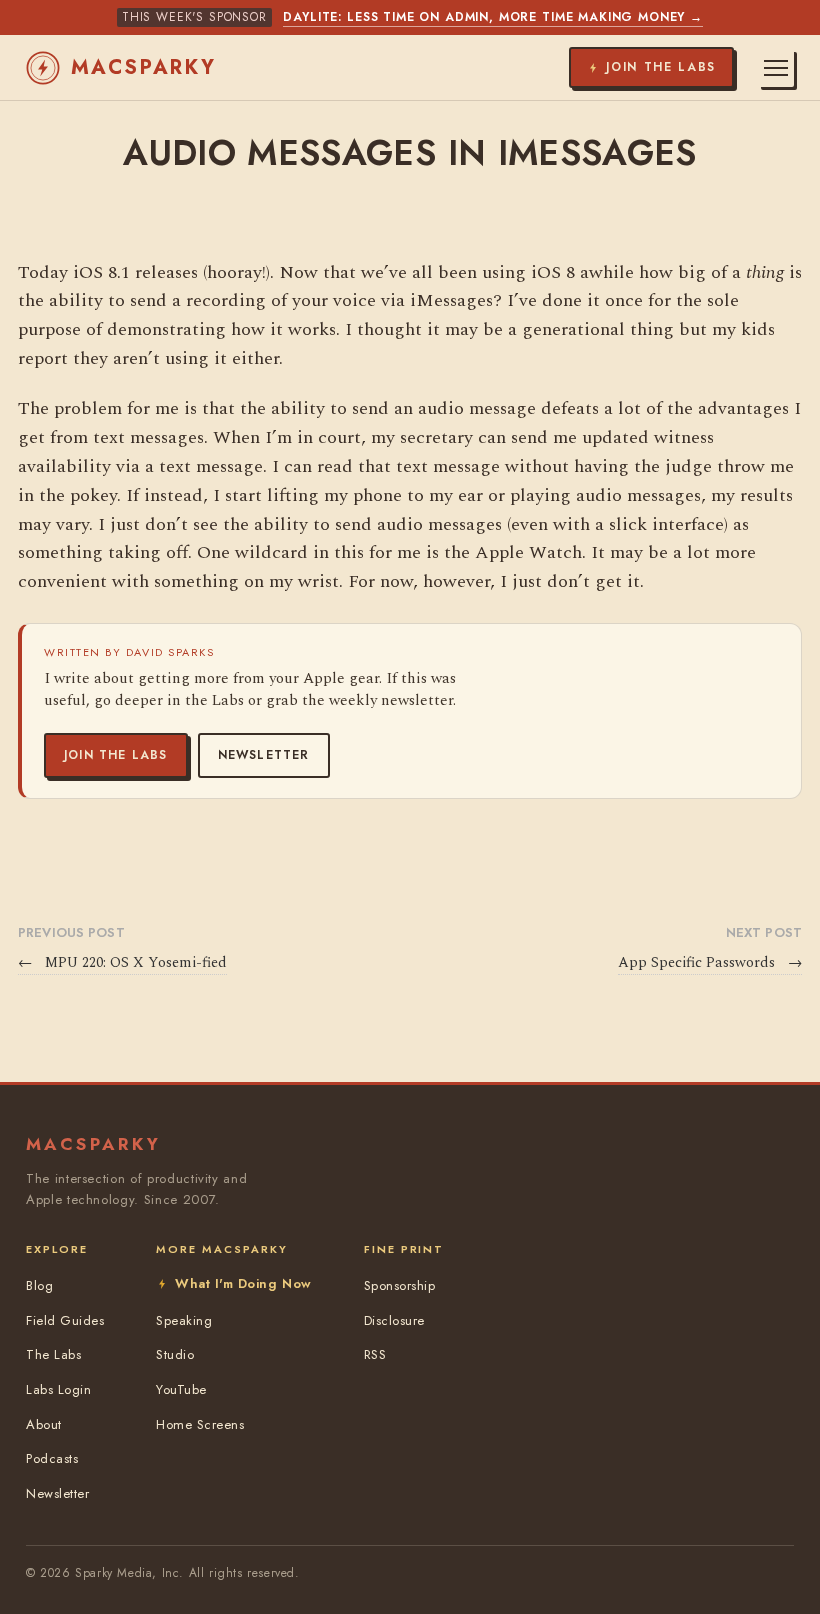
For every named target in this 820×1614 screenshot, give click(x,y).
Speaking (184, 1320)
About (44, 1424)
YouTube (181, 1389)
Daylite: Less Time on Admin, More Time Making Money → (493, 17)
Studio (175, 1354)
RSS (375, 1354)
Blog (39, 1285)
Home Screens (200, 1424)
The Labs (53, 1354)
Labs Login (58, 1389)
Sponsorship (400, 1285)
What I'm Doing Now (243, 1283)
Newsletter (264, 755)
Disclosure (394, 1320)
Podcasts (52, 1458)
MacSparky (144, 67)
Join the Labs (116, 755)
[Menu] (776, 68)
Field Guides (65, 1320)
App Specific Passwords (710, 963)
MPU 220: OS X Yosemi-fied (122, 963)
